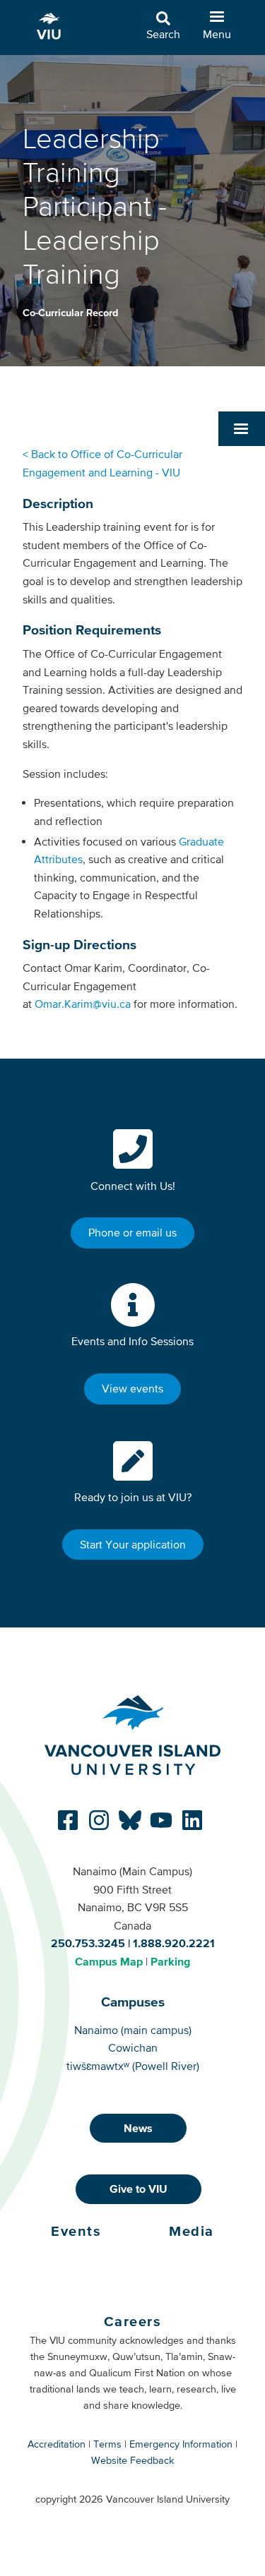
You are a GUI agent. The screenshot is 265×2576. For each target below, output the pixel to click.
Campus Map (109, 1961)
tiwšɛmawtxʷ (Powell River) (133, 2066)
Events (76, 2231)
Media (192, 2231)
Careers (133, 2321)
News (138, 2128)
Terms (107, 2444)
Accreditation (57, 2444)
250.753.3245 (88, 1943)
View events (132, 1388)
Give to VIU (139, 2189)
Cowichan (133, 2047)
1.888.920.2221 (174, 1943)
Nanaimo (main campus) (133, 2030)
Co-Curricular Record (70, 313)
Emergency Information (181, 2444)
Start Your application (133, 1544)
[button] (242, 428)
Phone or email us (132, 1232)
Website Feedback (132, 2460)
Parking (170, 1961)
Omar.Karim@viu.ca (83, 1004)
